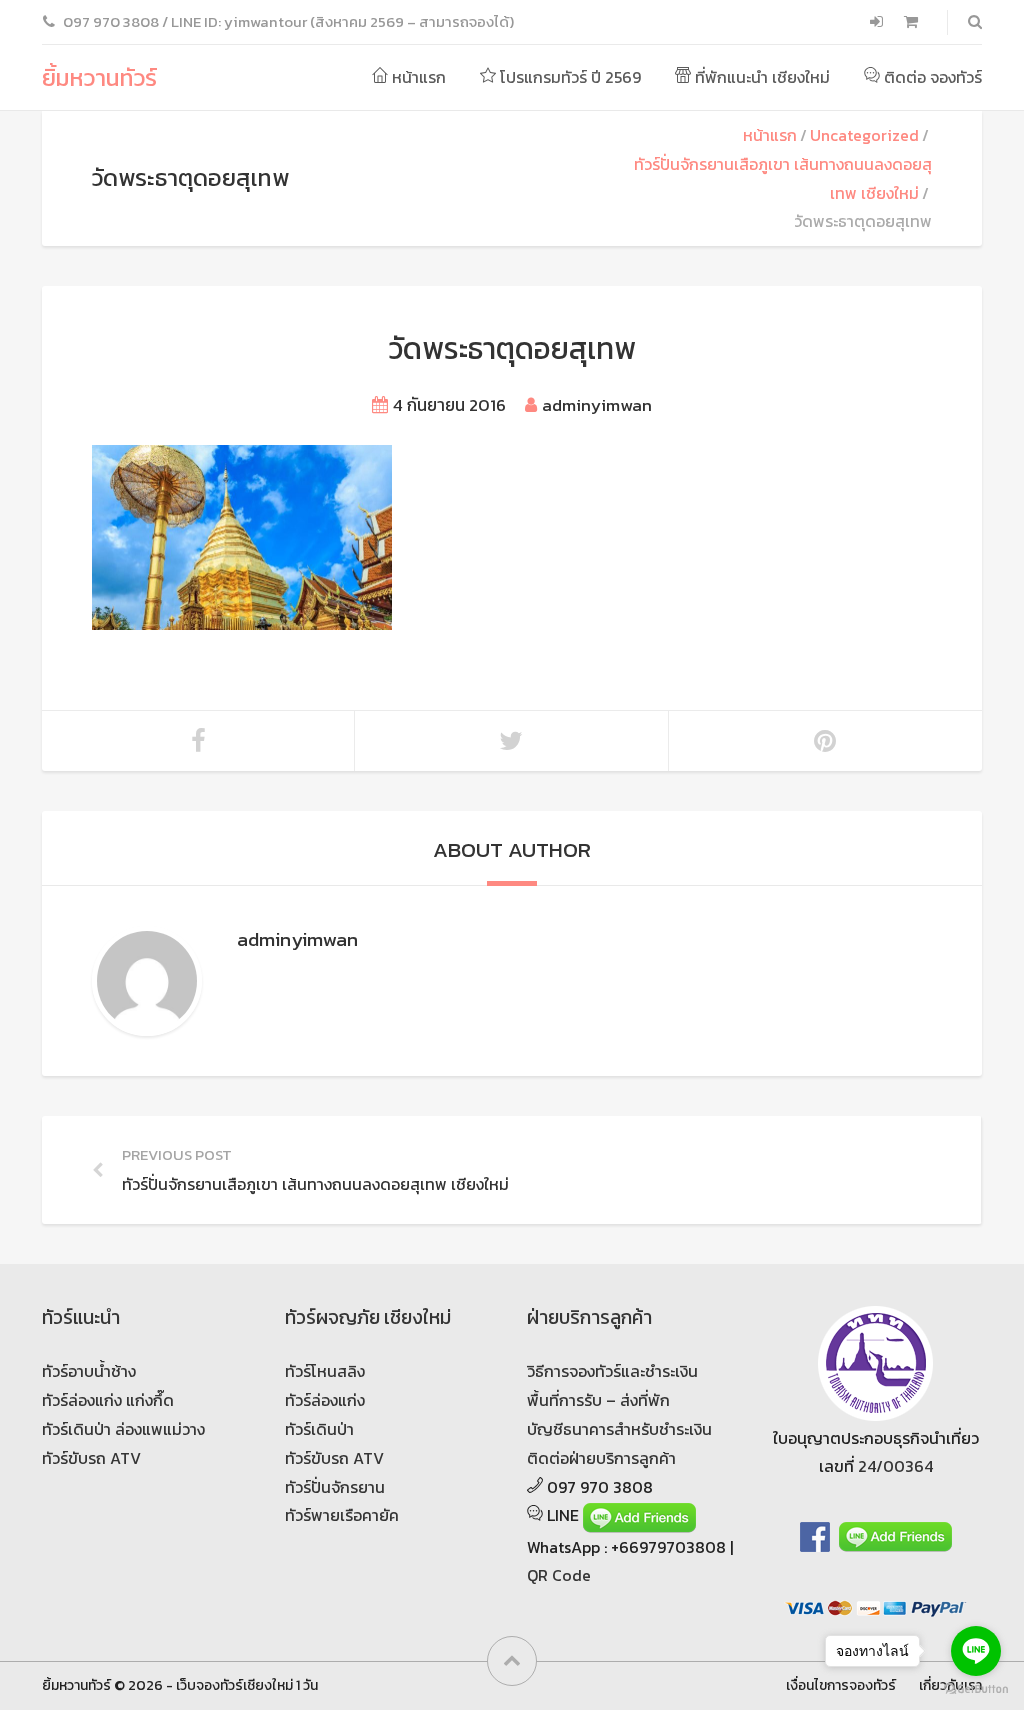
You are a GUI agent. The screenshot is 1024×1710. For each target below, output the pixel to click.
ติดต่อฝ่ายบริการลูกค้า (601, 1458)
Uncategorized (864, 135)
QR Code (559, 1575)
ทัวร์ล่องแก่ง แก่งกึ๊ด (108, 1400)
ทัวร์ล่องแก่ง (325, 1400)
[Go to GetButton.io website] (976, 1689)
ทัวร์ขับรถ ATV (91, 1458)
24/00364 (895, 1466)
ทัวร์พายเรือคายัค (342, 1515)
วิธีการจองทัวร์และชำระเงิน (612, 1371)
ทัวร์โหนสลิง (325, 1371)
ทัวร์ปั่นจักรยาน (335, 1487)
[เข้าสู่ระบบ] (878, 22)
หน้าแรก (417, 77)
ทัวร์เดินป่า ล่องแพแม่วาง (123, 1429)
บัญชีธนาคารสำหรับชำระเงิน (619, 1429)
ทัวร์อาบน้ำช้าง (89, 1371)
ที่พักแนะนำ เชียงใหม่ (760, 77)
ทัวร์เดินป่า (319, 1429)
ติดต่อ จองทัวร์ (931, 77)
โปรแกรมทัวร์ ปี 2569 (568, 77)
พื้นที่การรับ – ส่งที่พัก (598, 1400)
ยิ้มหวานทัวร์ (99, 77)
